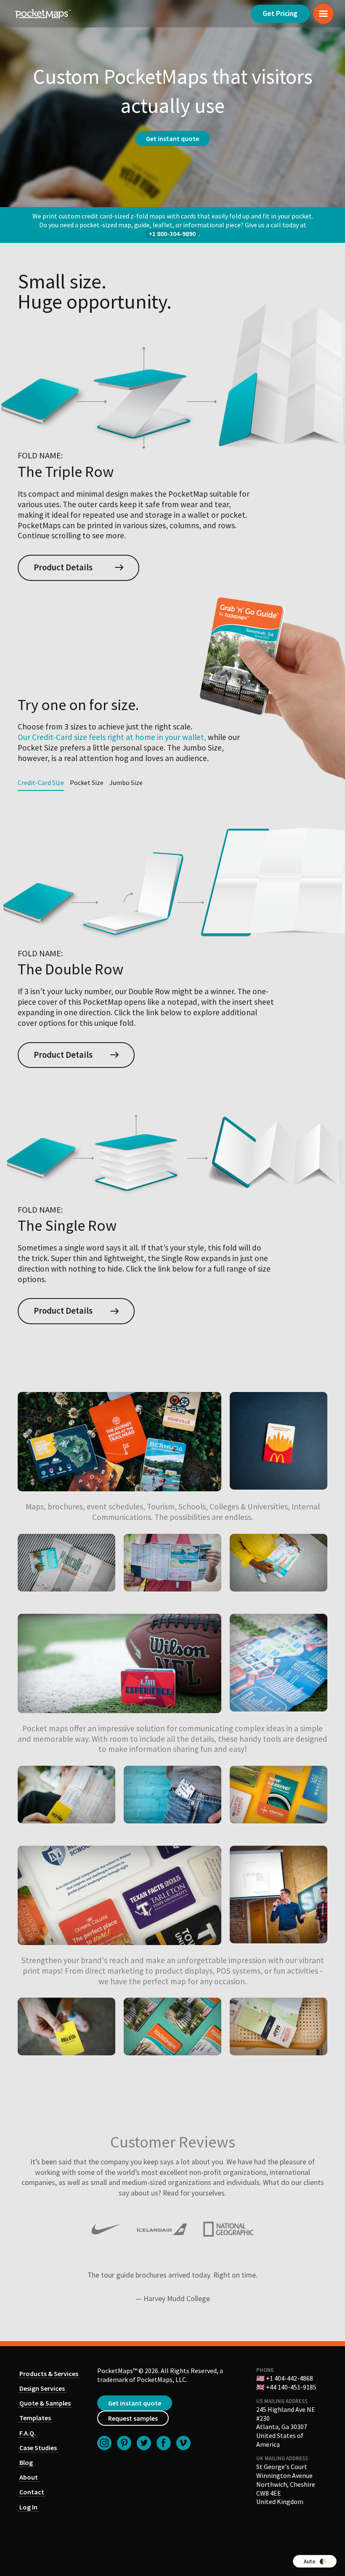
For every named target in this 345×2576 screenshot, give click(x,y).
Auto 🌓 (315, 2561)
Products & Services (49, 2374)
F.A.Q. (28, 2433)
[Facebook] (164, 2443)
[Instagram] (104, 2443)
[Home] (43, 14)
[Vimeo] (183, 2443)
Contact (32, 2492)
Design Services (42, 2388)
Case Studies (38, 2448)
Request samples (133, 2418)
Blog (26, 2462)
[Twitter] (144, 2443)
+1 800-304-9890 (172, 234)
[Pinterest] (124, 2443)
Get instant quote (135, 2403)
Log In (28, 2507)
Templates (35, 2418)
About (29, 2477)
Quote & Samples (45, 2403)
